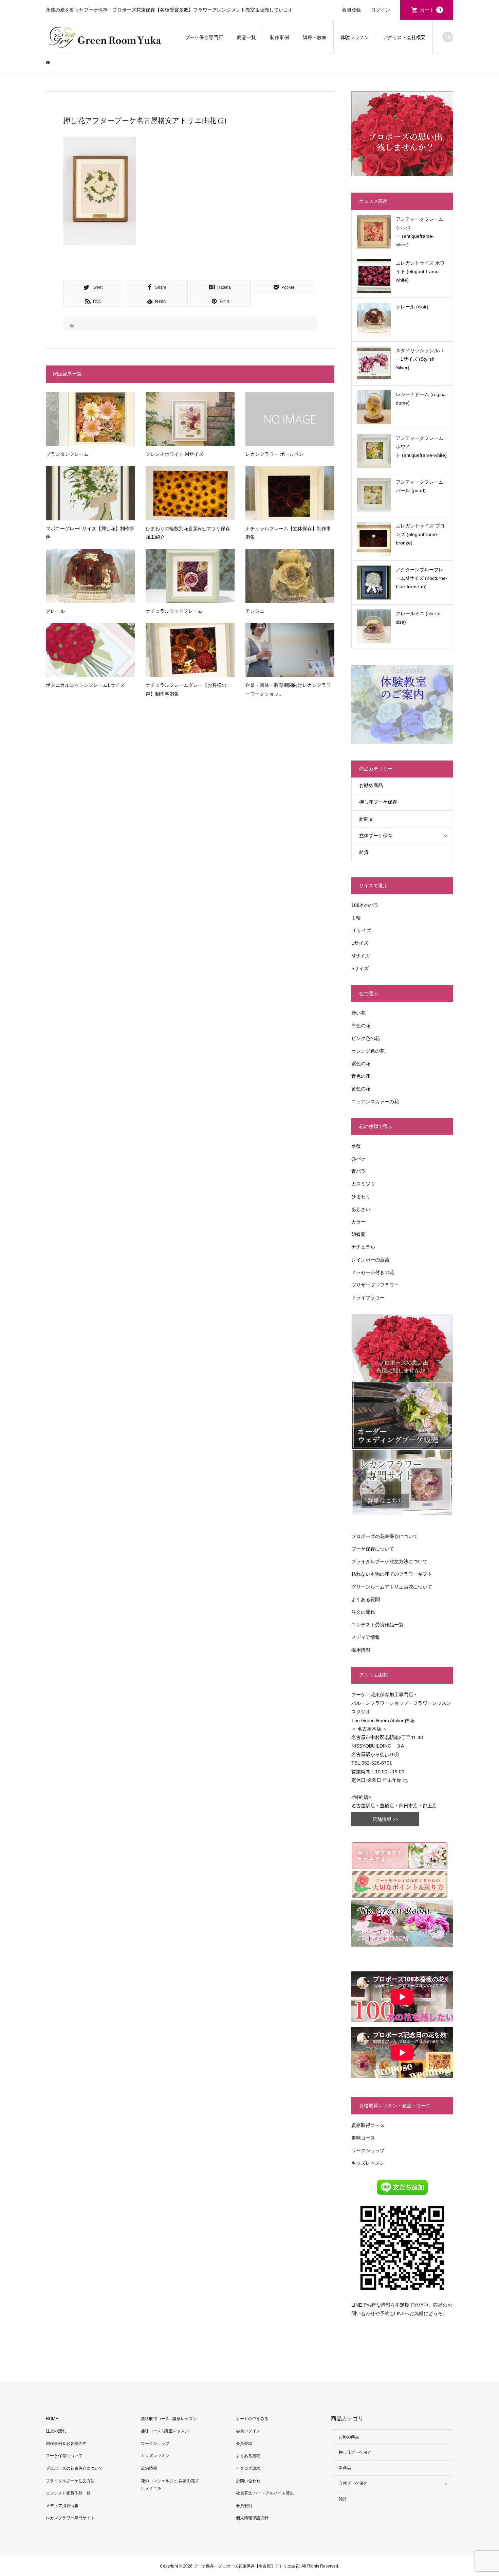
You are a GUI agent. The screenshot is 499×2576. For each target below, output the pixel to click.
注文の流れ (363, 1612)
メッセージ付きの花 (373, 1272)
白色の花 (361, 1025)
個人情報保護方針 (252, 2518)
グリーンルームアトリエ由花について (392, 1587)
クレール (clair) (412, 307)
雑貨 (364, 852)
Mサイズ (361, 956)
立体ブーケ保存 (376, 836)
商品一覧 (246, 37)
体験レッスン (355, 37)
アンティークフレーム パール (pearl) (420, 486)
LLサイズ (361, 930)
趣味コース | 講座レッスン (165, 2431)
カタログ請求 (248, 2468)
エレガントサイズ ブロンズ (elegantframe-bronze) (420, 534)
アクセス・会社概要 (404, 37)
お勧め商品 (371, 785)
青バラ (358, 1171)
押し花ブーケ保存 (378, 802)
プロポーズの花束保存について (385, 1536)
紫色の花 (361, 1063)
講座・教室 (315, 37)
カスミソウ (363, 1184)
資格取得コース (368, 2125)
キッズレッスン (368, 2163)
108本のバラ (365, 905)
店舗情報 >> (385, 1819)
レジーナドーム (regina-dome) (422, 399)
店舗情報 (149, 2468)
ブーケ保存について (373, 1549)
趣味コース (363, 2138)
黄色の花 (361, 1089)
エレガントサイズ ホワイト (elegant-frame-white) (420, 271)
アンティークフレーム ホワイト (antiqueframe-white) (421, 447)
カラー (358, 1222)
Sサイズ (360, 968)
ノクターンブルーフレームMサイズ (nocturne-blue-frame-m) (422, 578)
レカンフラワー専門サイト (70, 2518)
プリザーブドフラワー (375, 1285)
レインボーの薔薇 (370, 1260)
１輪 (356, 918)
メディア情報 (366, 1637)
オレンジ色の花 (368, 1051)
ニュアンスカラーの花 (375, 1102)
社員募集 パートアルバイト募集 (265, 2493)
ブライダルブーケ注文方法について (389, 1561)
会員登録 (351, 10)
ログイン (381, 10)
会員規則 (244, 2506)
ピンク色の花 (366, 1038)
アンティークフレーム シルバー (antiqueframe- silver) (420, 232)
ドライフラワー (368, 1298)
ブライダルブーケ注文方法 (70, 2481)
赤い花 (358, 1013)
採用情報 (361, 1650)
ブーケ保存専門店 (204, 37)
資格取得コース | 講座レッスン (169, 2419)
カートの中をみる (252, 2419)
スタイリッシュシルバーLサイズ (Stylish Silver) (420, 359)
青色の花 (361, 1076)
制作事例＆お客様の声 (66, 2444)
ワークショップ (368, 2150)
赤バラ (358, 1159)
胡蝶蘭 (358, 1234)
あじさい (361, 1209)
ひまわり (361, 1197)
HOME (52, 2419)
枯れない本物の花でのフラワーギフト (392, 1574)
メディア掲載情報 (62, 2506)
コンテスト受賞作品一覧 (377, 1625)
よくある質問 (366, 1599)
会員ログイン (248, 2431)
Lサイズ (360, 943)
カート (430, 10)
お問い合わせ (248, 2481)
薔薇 (356, 1146)
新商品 (366, 819)
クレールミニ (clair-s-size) (419, 618)
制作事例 (279, 37)
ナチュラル (363, 1247)
